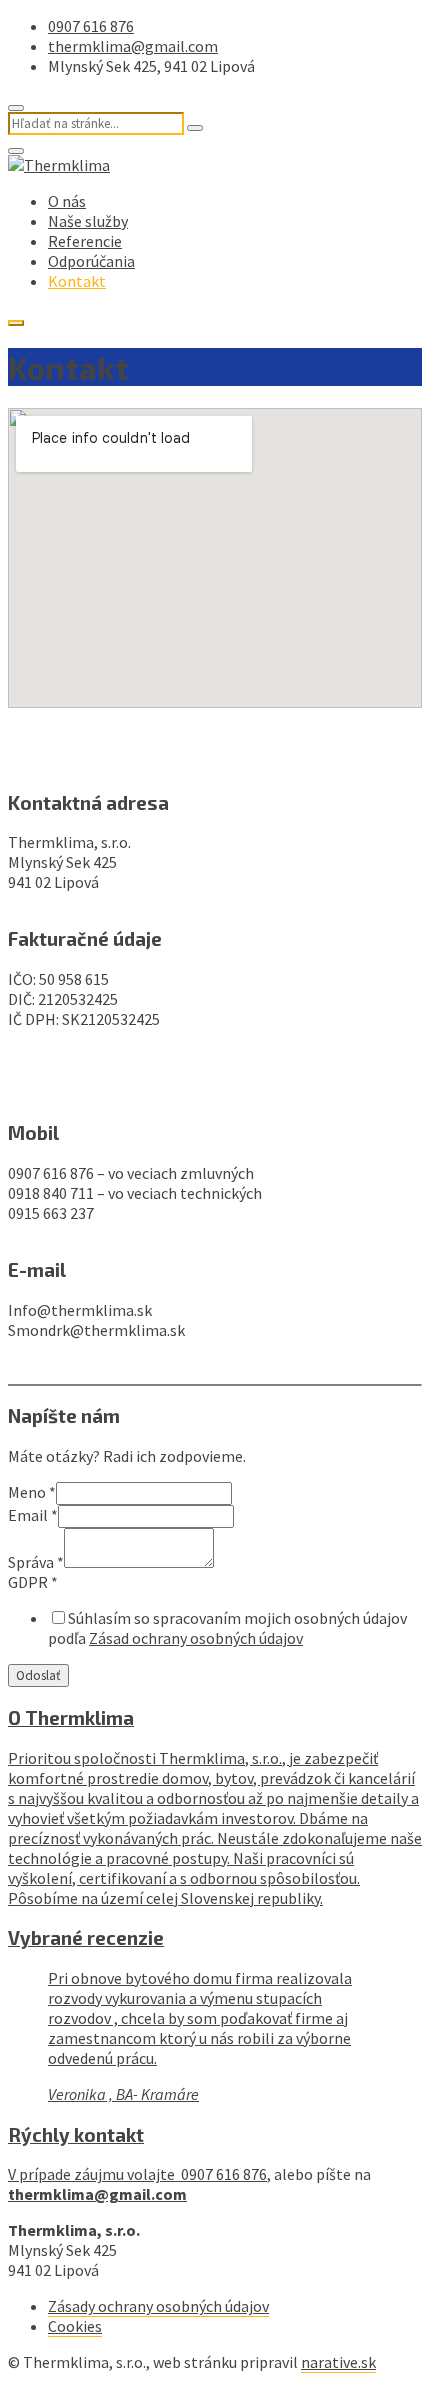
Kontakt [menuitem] (77, 281)
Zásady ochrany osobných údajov (158, 2306)
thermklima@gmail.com (133, 46)
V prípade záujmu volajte (94, 2174)
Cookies (75, 2326)
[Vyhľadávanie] (195, 128)
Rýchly (76, 2134)
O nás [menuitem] (67, 201)
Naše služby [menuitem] (88, 221)
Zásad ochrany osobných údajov (196, 1638)
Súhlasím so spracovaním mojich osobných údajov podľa (227, 1628)
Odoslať (38, 1675)
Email (33, 1515)
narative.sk (338, 2362)
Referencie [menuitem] (85, 241)
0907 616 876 (91, 26)
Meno (32, 1492)
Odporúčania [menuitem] (91, 261)
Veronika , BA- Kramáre (123, 2094)
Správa (36, 1562)
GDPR (33, 1582)
